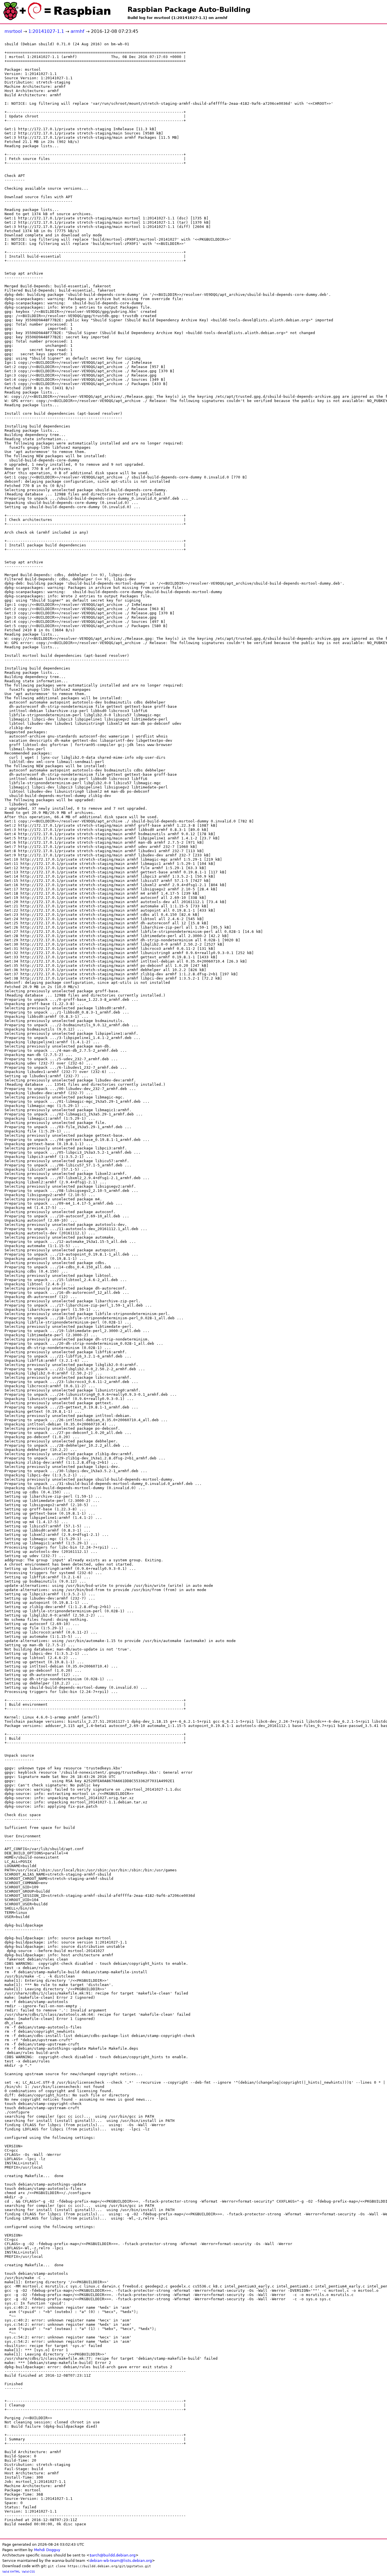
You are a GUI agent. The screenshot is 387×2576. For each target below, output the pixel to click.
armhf (77, 31)
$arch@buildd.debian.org (112, 2555)
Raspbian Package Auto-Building (189, 10)
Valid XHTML (11, 2572)
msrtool (13, 31)
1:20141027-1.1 (46, 31)
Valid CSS (28, 2572)
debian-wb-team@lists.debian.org (121, 2561)
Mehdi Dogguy (47, 2550)
